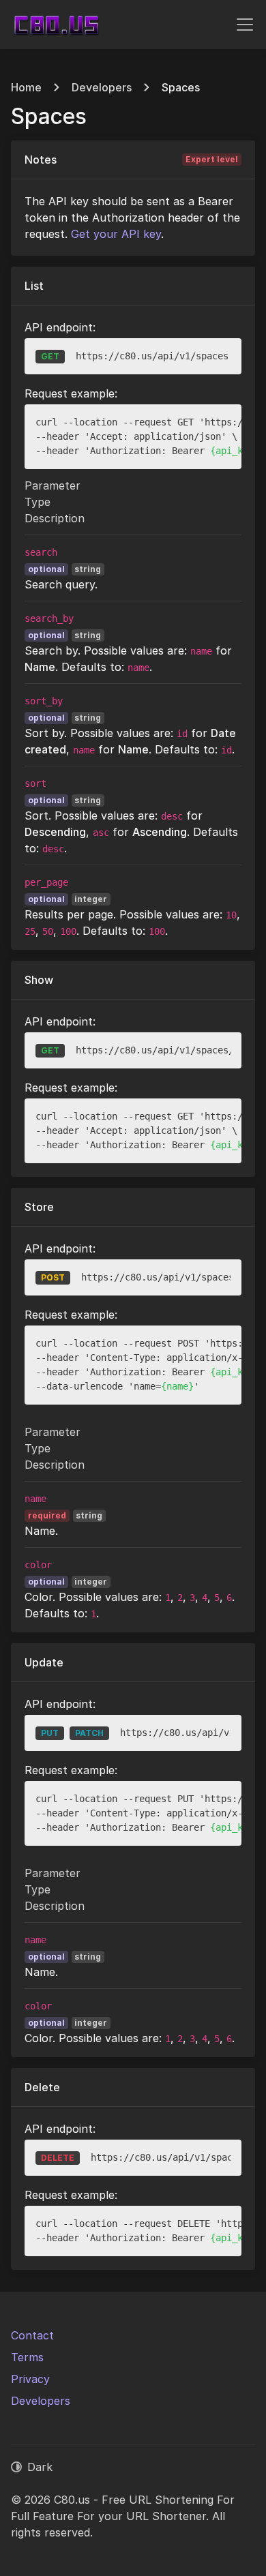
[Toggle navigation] (245, 25)
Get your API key (116, 234)
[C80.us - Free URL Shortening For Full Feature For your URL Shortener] (56, 25)
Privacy (30, 2379)
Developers (102, 87)
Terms (27, 2357)
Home (26, 87)
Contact (32, 2335)
